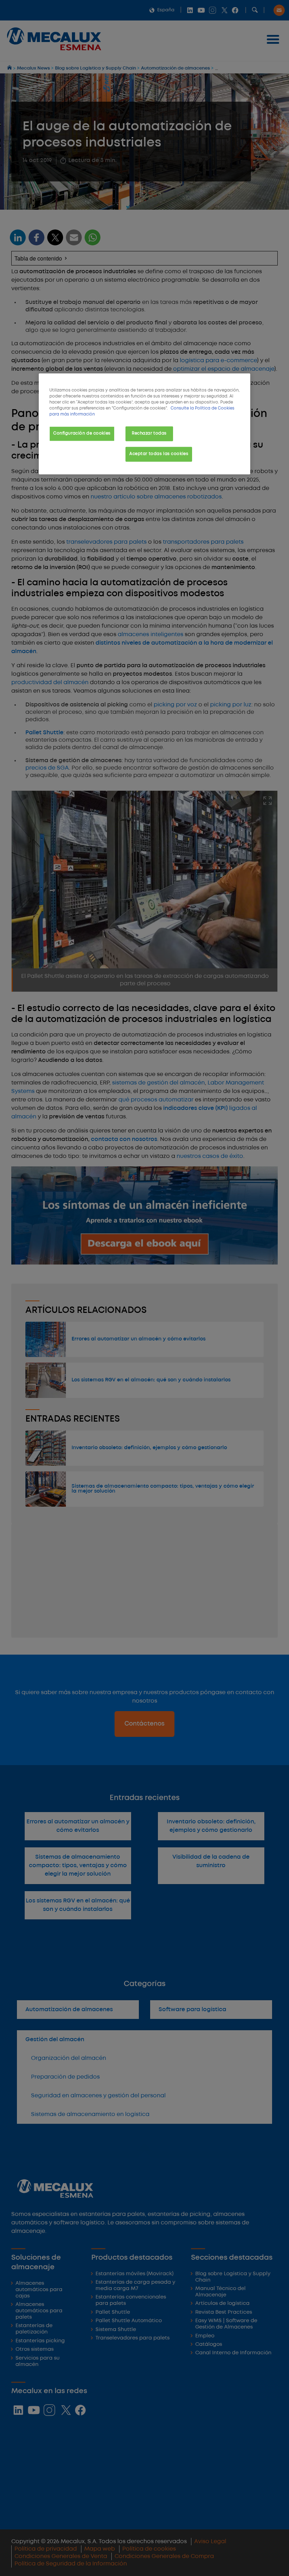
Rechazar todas (149, 434)
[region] (144, 424)
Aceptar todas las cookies (159, 454)
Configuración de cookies (82, 434)
